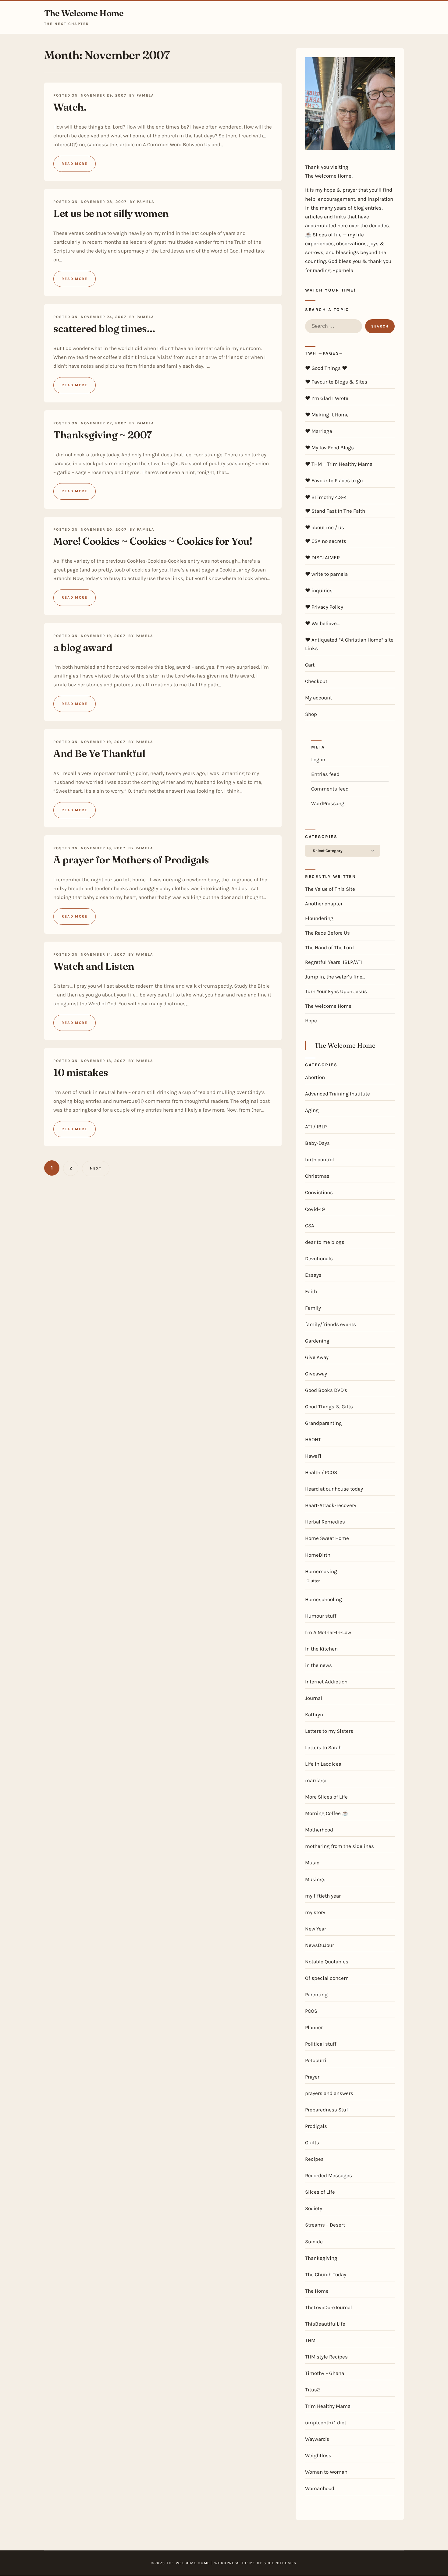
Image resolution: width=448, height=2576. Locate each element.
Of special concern (327, 1978)
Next (96, 1168)
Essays (313, 1275)
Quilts (312, 2143)
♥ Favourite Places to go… (335, 480)
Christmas (317, 1176)
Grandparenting (324, 1423)
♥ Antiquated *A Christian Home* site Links (349, 644)
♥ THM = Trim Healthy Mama (339, 464)
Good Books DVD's (326, 1390)
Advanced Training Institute (338, 1094)
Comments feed (330, 789)
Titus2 (313, 2390)
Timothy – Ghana (325, 2373)
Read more (75, 164)
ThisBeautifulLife (325, 2324)
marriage (316, 1780)
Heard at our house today (334, 1489)
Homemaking (321, 1571)
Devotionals (319, 1258)
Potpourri (316, 2060)
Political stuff (321, 2044)
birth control (320, 1159)
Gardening (317, 1341)
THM (310, 2340)
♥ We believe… (322, 623)
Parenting (316, 1994)
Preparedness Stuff (327, 2110)
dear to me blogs (325, 1242)
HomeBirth (318, 1555)
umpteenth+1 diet (326, 2422)
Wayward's (317, 2439)
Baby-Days (317, 1143)
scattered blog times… (104, 328)
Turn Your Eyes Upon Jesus (336, 991)
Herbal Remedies (325, 1522)
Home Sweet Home (327, 1538)
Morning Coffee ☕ (327, 1813)
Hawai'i (313, 1456)
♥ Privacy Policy (324, 607)
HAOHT (313, 1439)
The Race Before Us (327, 933)
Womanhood (320, 2488)
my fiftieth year (323, 1896)
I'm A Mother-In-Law (328, 1632)
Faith (311, 1291)
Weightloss (318, 2455)
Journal (314, 1698)
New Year (316, 1929)
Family (313, 1308)
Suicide (314, 2242)
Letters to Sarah (323, 1747)
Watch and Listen (94, 966)
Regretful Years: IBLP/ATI (334, 962)
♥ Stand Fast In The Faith (335, 511)
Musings (315, 1879)
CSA (310, 1226)
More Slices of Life (326, 1797)
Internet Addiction (326, 1682)
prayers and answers (329, 2093)
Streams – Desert (325, 2225)
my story (315, 1912)
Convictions (319, 1192)
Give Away (317, 1357)
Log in (318, 759)
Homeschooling (324, 1599)
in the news (318, 1665)
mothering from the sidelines (340, 1846)
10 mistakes (81, 1072)
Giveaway (316, 1374)
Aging (312, 1110)
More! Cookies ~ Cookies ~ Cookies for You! (153, 541)
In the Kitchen (321, 1649)
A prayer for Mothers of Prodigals (131, 860)
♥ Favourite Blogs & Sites (336, 382)
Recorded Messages (329, 2175)
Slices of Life (320, 2192)
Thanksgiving (321, 2258)
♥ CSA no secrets (326, 541)
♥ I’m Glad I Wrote (327, 398)
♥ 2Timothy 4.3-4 (326, 497)
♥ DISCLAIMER (322, 557)
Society (314, 2208)
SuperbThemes (280, 2563)
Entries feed (325, 774)
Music (312, 1863)
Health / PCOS (321, 1472)
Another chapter (324, 904)
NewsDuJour (320, 1945)
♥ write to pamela (326, 574)
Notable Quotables (327, 1962)
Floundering (319, 918)
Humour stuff (321, 1616)
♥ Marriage (319, 431)
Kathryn (314, 1714)
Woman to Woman (326, 2472)
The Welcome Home (84, 13)
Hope (311, 1021)
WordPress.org (328, 803)
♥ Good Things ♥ (326, 368)
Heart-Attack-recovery (331, 1505)
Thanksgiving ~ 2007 (103, 435)
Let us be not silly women (111, 213)
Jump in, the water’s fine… (335, 977)
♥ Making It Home (327, 415)
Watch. (70, 107)
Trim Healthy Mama (328, 2406)
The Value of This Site (330, 889)
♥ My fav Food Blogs (329, 448)
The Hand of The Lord (329, 947)
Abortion (315, 1077)
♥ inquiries (319, 590)
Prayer (312, 2077)
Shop (311, 714)
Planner (314, 2027)
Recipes (314, 2159)
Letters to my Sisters (329, 1731)
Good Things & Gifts (329, 1407)
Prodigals (316, 2126)
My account (318, 698)
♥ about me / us (325, 527)
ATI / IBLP (316, 1127)
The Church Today (326, 2274)
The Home (317, 2291)
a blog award (83, 647)
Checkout (316, 681)
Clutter (313, 1581)
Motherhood (319, 1830)
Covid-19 (315, 1209)
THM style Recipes (326, 2357)
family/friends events (331, 1324)
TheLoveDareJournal (329, 2307)
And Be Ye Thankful (99, 753)
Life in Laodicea (323, 1764)
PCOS (311, 2011)
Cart (310, 665)
